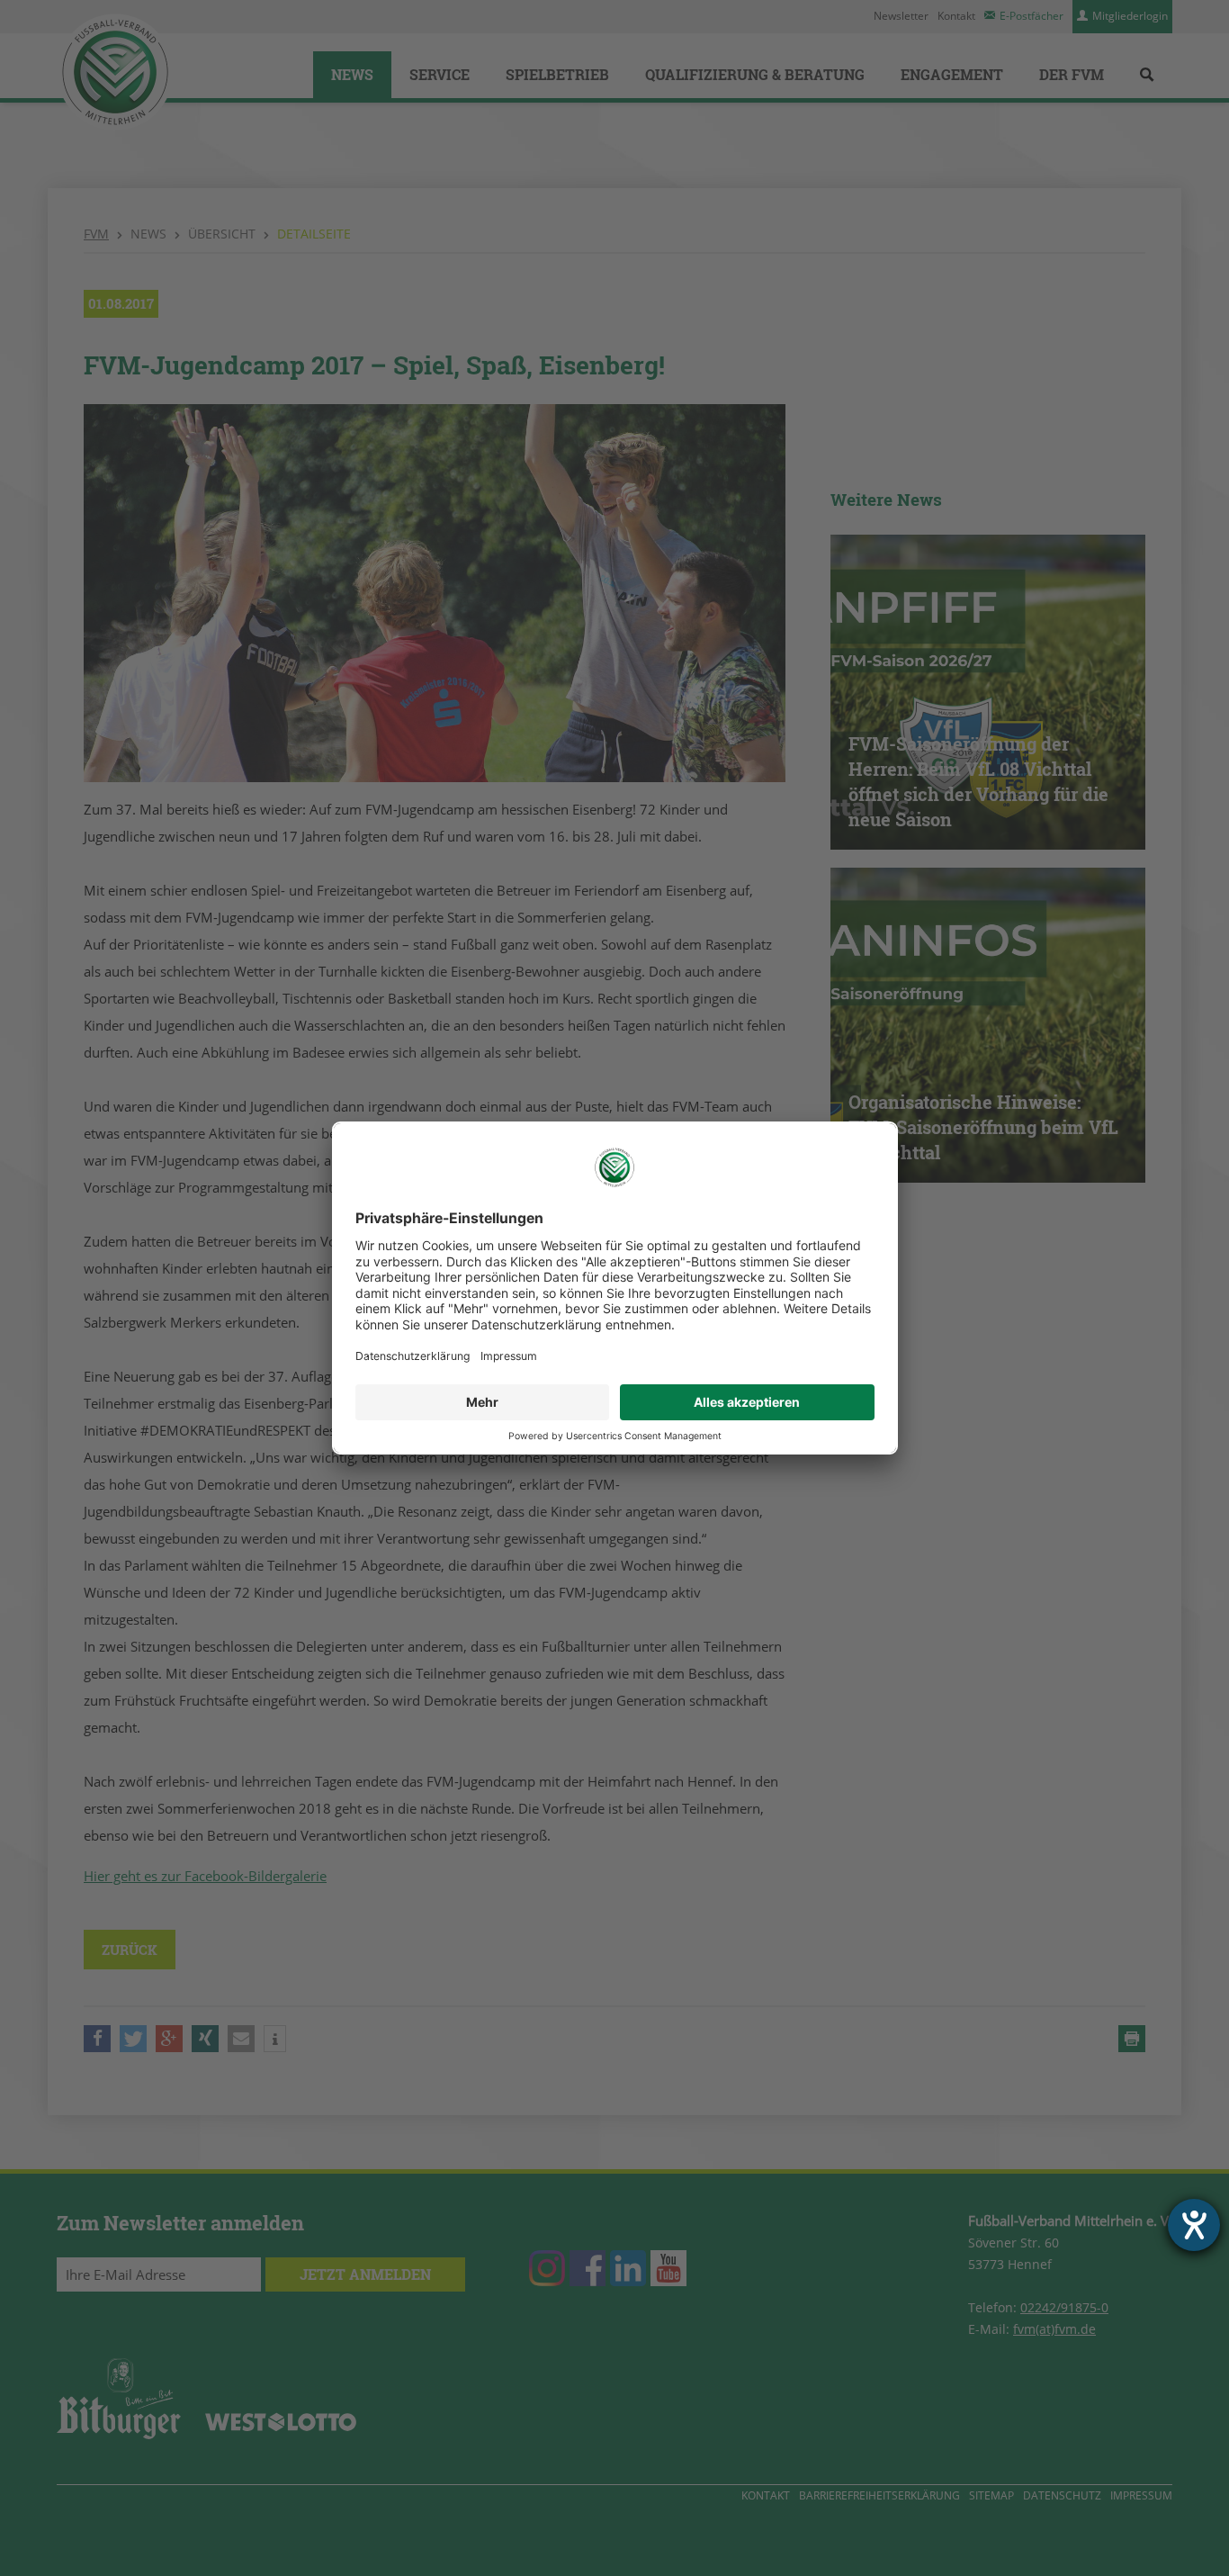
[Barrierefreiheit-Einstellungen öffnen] (1194, 2225)
